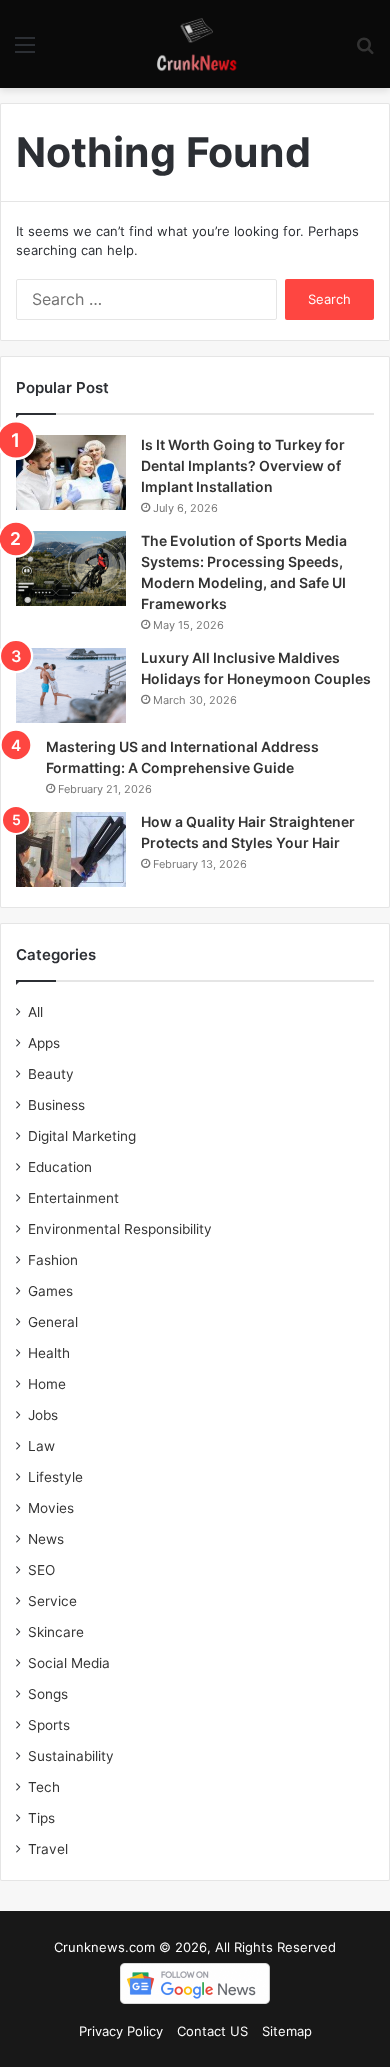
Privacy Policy (121, 2031)
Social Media (69, 1663)
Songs (48, 1694)
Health (49, 1353)
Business (56, 1105)
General (53, 1322)
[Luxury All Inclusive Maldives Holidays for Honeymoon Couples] (71, 685)
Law (41, 1446)
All (35, 1012)
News (46, 1539)
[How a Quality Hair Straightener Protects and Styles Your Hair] (71, 849)
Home (47, 1384)
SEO (41, 1570)
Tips (41, 1818)
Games (50, 1291)
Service (52, 1601)
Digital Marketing (82, 1136)
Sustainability (71, 1756)
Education (60, 1167)
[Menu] (25, 51)
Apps (44, 1043)
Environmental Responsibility (120, 1229)
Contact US (212, 2031)
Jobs (43, 1415)
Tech (44, 1787)
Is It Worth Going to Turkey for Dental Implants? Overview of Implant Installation (243, 465)
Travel (48, 1849)
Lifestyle (55, 1477)
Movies (51, 1508)
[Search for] (365, 51)
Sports (49, 1725)
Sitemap (287, 2031)
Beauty (51, 1074)
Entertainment (73, 1198)
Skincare (56, 1632)
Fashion (53, 1260)
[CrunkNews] (194, 44)
